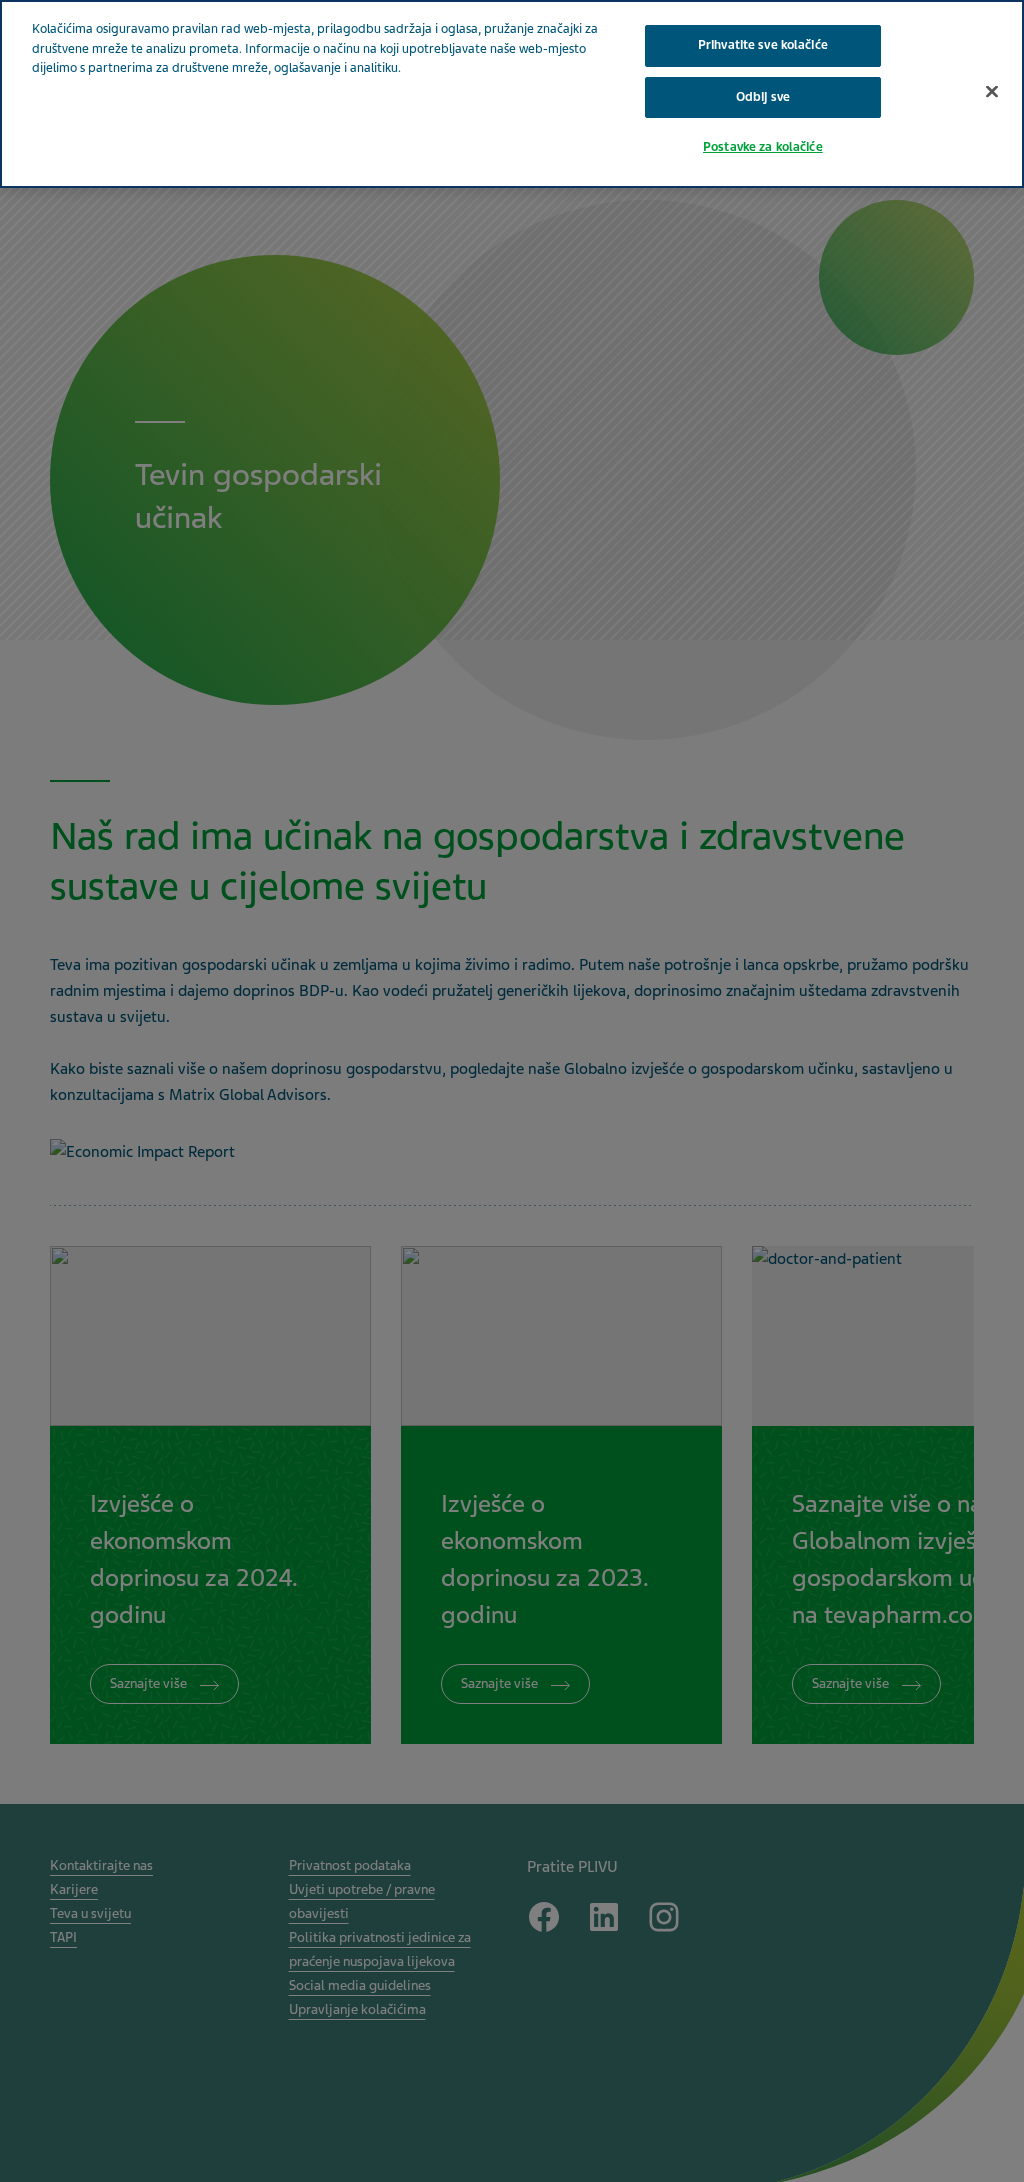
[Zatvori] (992, 91)
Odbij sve (763, 97)
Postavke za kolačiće (763, 147)
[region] (512, 94)
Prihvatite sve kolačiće (763, 45)
